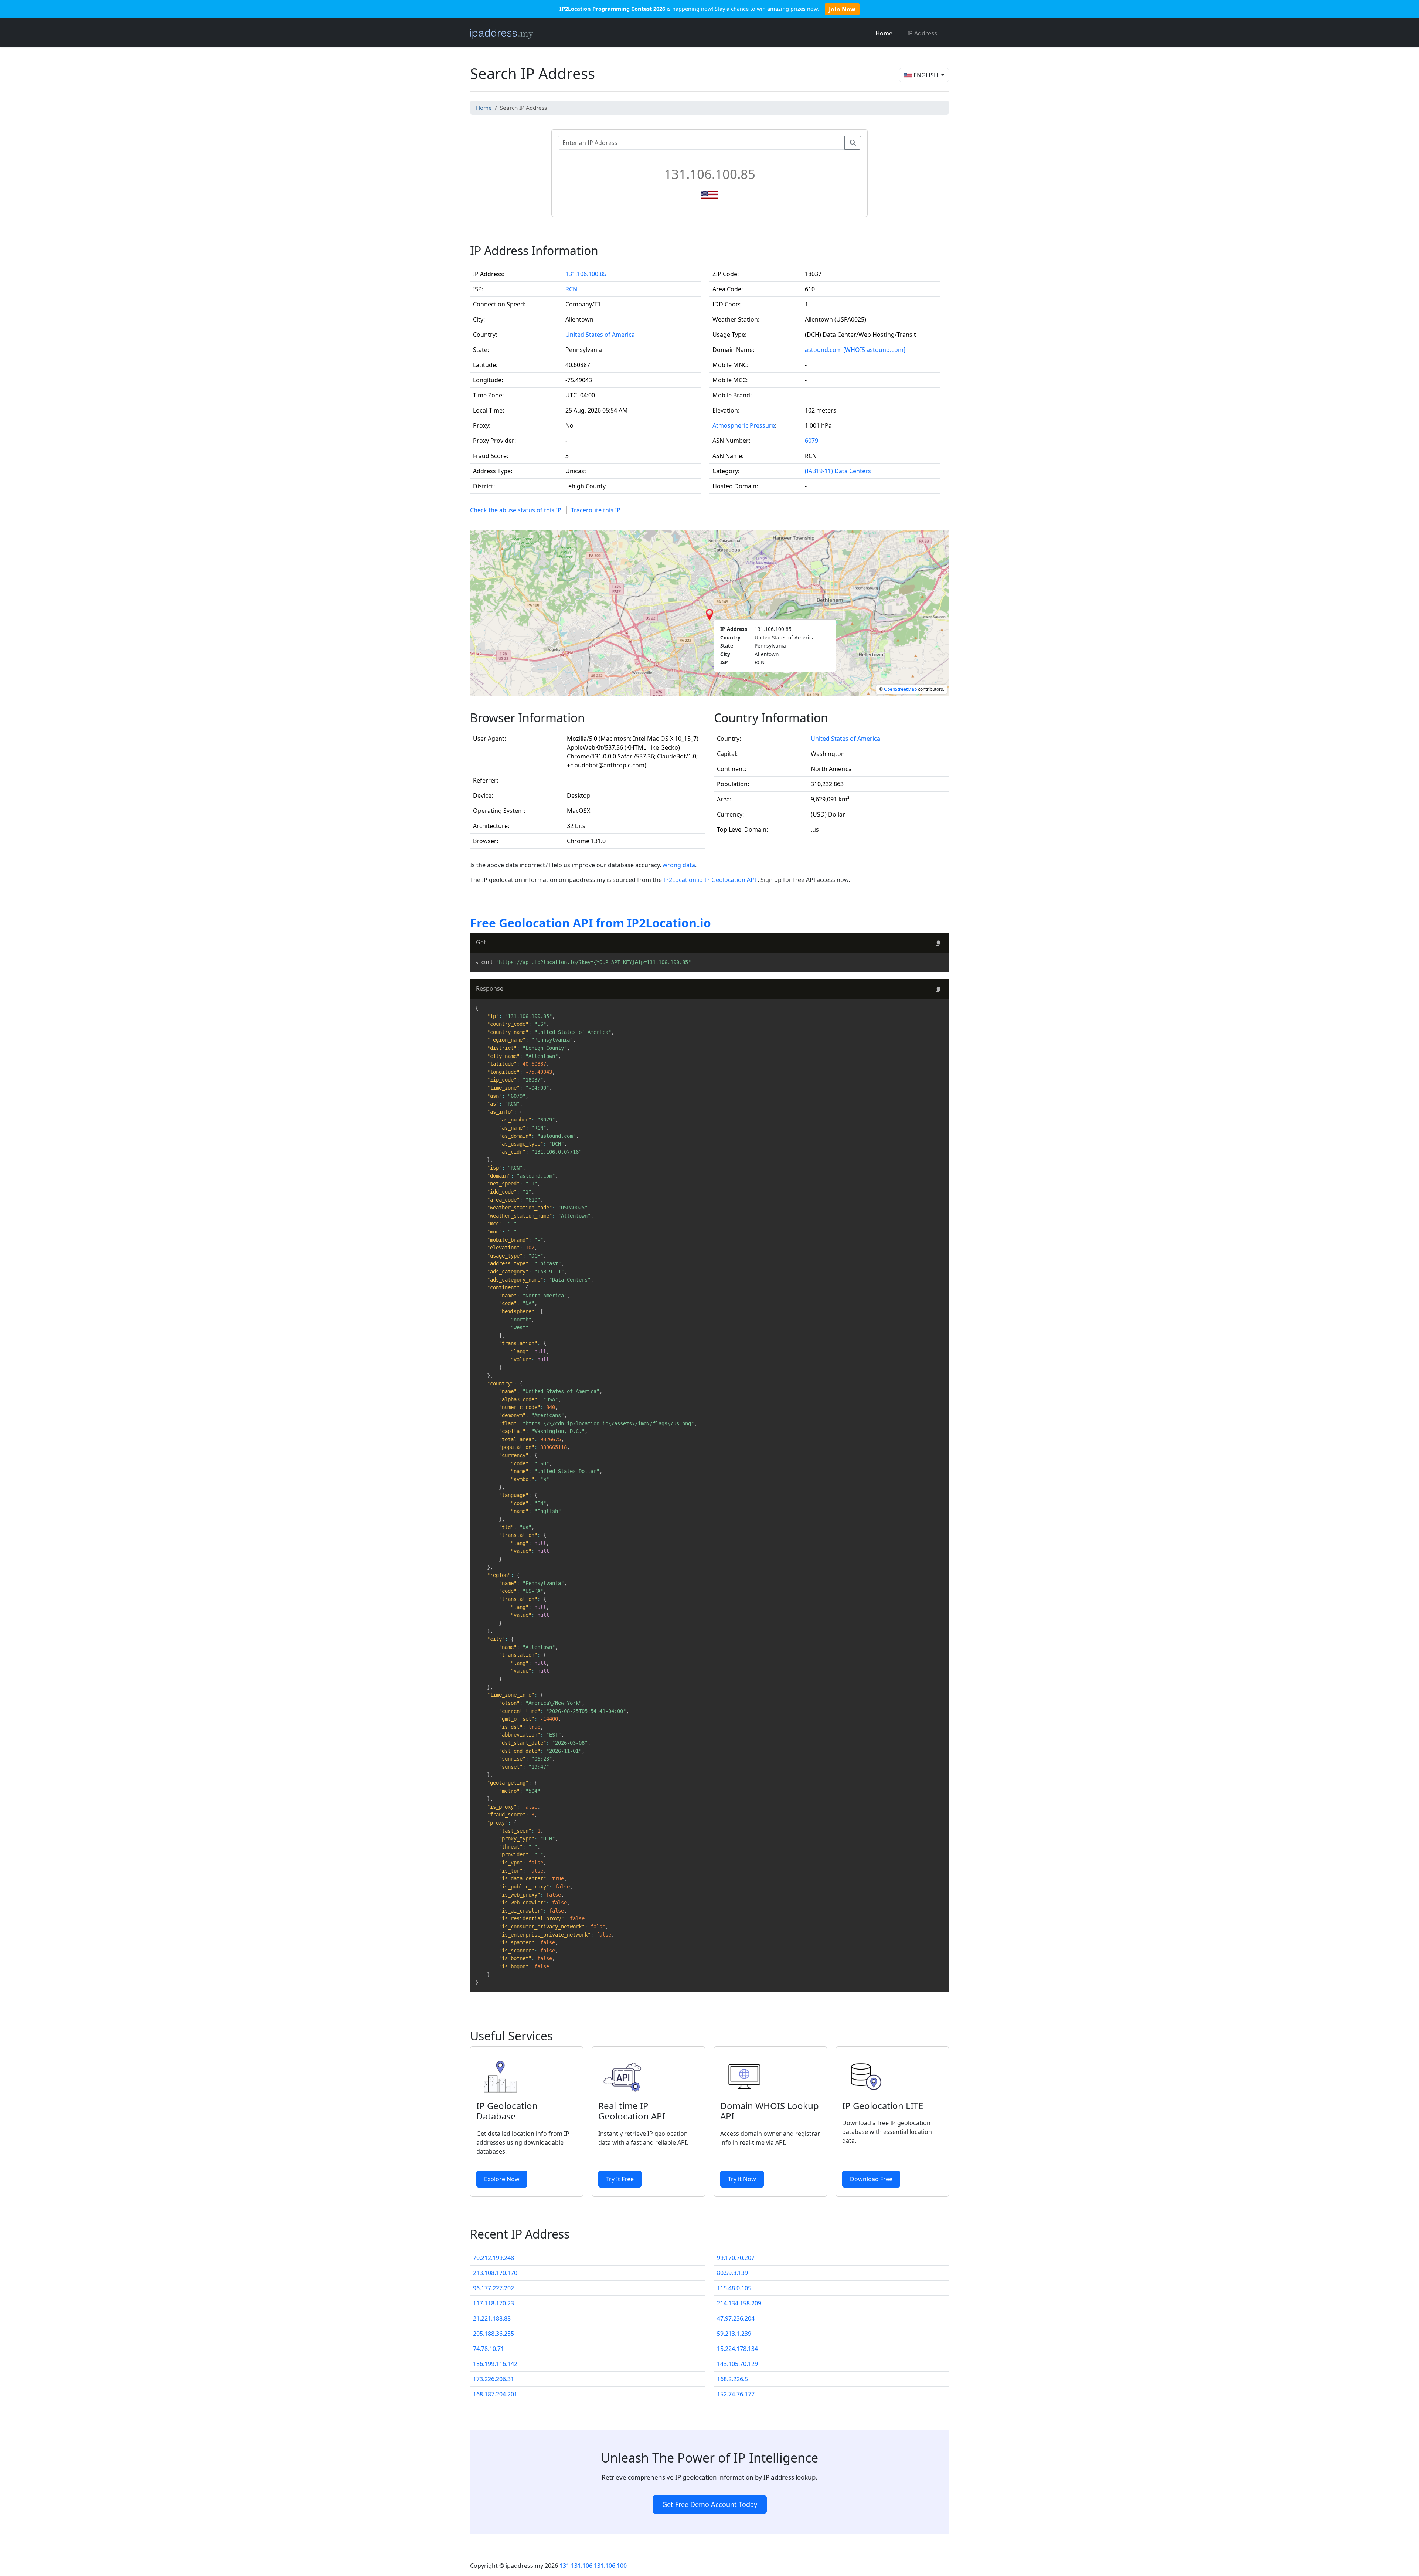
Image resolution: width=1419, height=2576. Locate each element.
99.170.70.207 (736, 2258)
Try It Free (620, 2179)
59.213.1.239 (734, 2334)
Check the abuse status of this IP (516, 510)
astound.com (823, 350)
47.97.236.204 (736, 2318)
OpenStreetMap (900, 689)
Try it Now (742, 2179)
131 (564, 2566)
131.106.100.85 (586, 274)
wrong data (679, 865)
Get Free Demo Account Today (710, 2504)
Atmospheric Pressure (744, 425)
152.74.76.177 (736, 2394)
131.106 (582, 2566)
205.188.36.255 (494, 2334)
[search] (853, 143)
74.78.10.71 (489, 2349)
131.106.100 (610, 2566)
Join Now (842, 9)
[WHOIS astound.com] (874, 350)
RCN (571, 289)
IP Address (922, 33)
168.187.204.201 (495, 2394)
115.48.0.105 (734, 2288)
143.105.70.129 (737, 2364)
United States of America (600, 335)
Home (884, 33)
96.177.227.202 (494, 2288)
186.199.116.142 (495, 2364)
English (926, 75)
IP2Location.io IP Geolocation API (710, 880)
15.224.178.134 (737, 2349)
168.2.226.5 (732, 2379)
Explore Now (502, 2179)
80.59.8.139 (732, 2273)
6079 (811, 441)
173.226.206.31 (494, 2379)
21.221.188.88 (492, 2318)
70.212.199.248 (494, 2258)
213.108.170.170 (495, 2273)
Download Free (871, 2179)
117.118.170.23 (494, 2303)
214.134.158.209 (739, 2303)
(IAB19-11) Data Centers (838, 471)
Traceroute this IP (596, 510)
